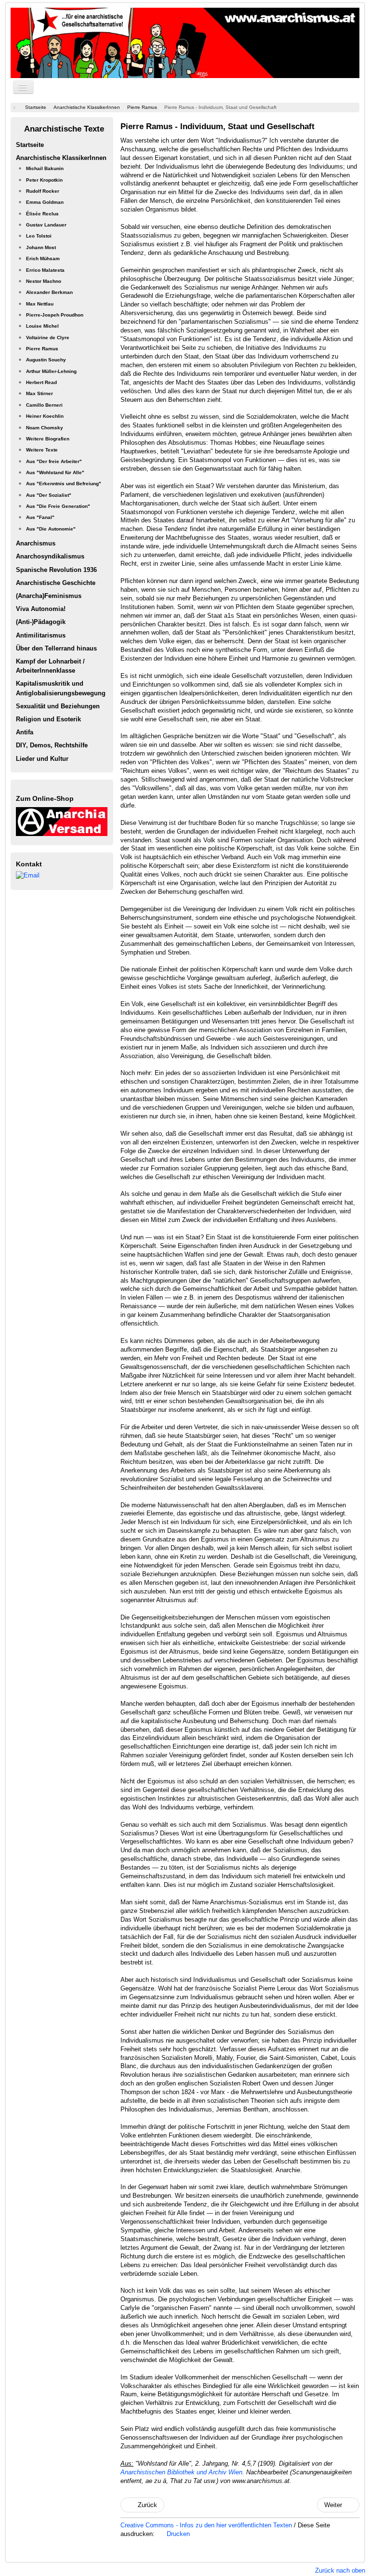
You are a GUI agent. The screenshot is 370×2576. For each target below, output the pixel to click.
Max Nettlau (40, 304)
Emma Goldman (45, 202)
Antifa (25, 732)
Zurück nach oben (340, 2570)
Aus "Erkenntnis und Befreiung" (64, 484)
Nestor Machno (44, 281)
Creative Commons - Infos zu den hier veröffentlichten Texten (207, 2525)
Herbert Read (41, 382)
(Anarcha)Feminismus (49, 596)
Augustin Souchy (46, 360)
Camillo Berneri (44, 405)
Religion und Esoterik (48, 719)
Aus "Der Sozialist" (49, 495)
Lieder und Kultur (42, 759)
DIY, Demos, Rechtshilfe (52, 745)
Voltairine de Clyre (48, 338)
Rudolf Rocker (43, 191)
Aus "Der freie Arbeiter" (54, 461)
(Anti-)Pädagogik (41, 622)
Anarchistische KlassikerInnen (61, 158)
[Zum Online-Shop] (62, 821)
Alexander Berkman (49, 292)
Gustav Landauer (46, 225)
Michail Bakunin (45, 168)
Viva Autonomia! (41, 609)
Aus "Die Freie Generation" (58, 506)
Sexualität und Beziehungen (58, 706)
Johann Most (41, 247)
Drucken (177, 2534)
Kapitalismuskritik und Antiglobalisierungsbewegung (61, 688)
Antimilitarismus (41, 635)
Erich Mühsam (43, 259)
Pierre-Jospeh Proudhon (55, 315)
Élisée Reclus (42, 214)
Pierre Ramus (42, 349)
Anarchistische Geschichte (56, 583)
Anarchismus (36, 543)
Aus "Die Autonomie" (51, 529)
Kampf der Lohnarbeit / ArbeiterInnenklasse (50, 666)
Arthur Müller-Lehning (51, 371)
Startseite (30, 145)
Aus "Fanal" (40, 517)
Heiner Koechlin (45, 416)
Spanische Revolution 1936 (56, 570)
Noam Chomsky (45, 428)
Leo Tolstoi (39, 236)
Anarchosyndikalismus (50, 556)
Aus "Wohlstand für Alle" (55, 472)
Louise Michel (42, 326)
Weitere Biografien (48, 439)
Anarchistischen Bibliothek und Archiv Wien (181, 2472)
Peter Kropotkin (44, 180)
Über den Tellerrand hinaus (56, 648)
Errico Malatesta (45, 270)
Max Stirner (40, 393)
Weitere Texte (42, 450)
